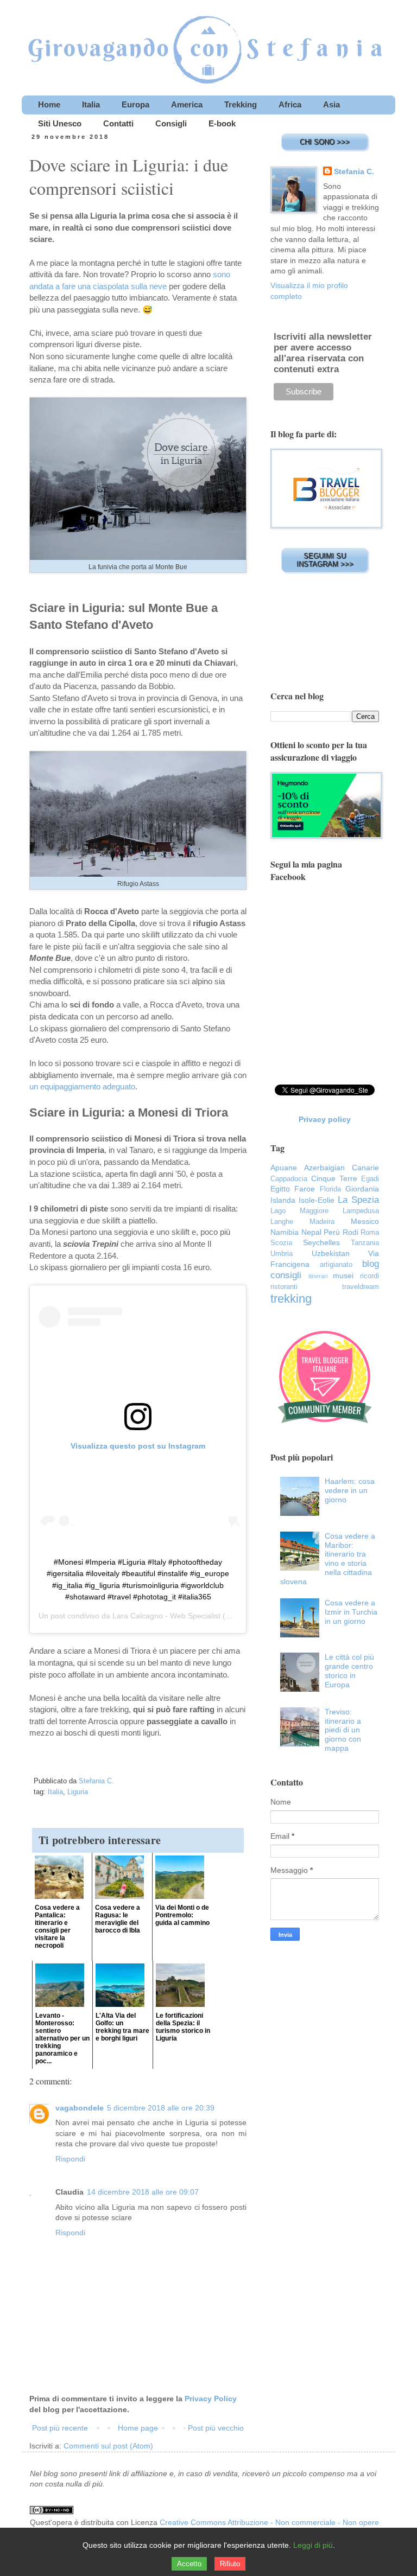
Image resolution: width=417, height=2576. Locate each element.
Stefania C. (354, 171)
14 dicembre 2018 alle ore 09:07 (143, 2192)
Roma (370, 1233)
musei (343, 1276)
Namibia (285, 1232)
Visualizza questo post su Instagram (138, 1446)
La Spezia (358, 1200)
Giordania (362, 1189)
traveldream (361, 1287)
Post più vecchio (216, 2428)
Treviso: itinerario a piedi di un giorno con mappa (343, 1730)
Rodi (350, 1232)
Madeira (322, 1222)
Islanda (283, 1200)
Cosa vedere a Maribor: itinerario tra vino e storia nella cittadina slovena (328, 1559)
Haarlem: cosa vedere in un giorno (350, 1490)
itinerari (318, 1276)
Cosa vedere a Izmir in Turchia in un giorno (351, 1612)
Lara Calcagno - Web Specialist (166, 1616)
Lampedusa (361, 1211)
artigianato (336, 1265)
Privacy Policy (211, 2399)
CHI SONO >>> (325, 142)
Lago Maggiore (299, 1211)
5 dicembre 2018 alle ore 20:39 (161, 2108)
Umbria (282, 1254)
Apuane (284, 1168)
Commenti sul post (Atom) (108, 2446)
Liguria (78, 1792)
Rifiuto (230, 2564)
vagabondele (80, 2108)
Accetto (189, 2564)
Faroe (305, 1189)
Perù (332, 1232)
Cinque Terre (334, 1178)
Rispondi (70, 2159)
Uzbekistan (331, 1253)
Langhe (282, 1222)
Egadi (370, 1179)
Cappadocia (289, 1179)
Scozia (281, 1243)
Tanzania (365, 1243)
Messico (365, 1221)
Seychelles (321, 1242)
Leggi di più (313, 2545)
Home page (138, 2428)
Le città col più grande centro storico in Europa (349, 1670)
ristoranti (284, 1287)
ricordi (369, 1276)
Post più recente (60, 2428)
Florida (330, 1189)
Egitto (280, 1189)
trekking (291, 1299)
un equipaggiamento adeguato (82, 1086)
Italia (55, 1792)
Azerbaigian (324, 1168)
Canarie (365, 1168)
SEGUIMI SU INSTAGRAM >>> (325, 560)
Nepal (311, 1232)
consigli (286, 1275)
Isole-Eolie (317, 1200)
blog (371, 1264)
